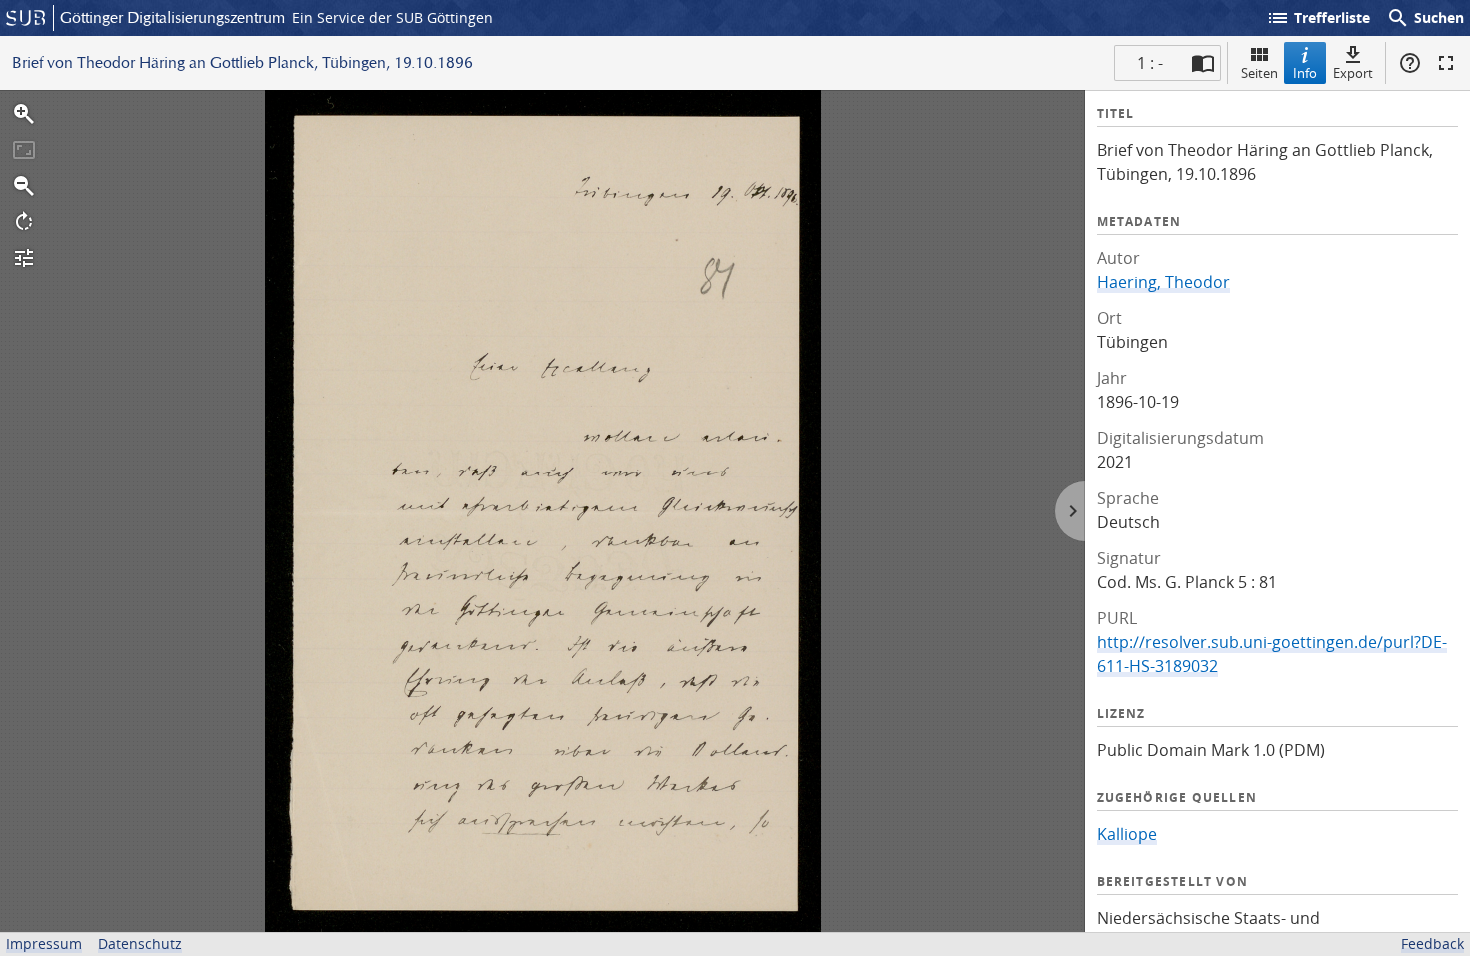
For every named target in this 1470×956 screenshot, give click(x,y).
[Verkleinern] (24, 186)
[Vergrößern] (24, 114)
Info (1305, 73)
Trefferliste (1318, 18)
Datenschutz (140, 943)
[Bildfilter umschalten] (24, 258)
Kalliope (1127, 834)
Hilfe (1410, 63)
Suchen (1425, 18)
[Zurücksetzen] (24, 150)
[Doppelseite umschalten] (1203, 63)
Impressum (44, 943)
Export (1353, 73)
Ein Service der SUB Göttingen (392, 17)
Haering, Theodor (1163, 282)
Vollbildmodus (1446, 63)
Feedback (1432, 943)
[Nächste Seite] (1070, 511)
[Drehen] (24, 222)
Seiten (1259, 73)
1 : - (1150, 63)
